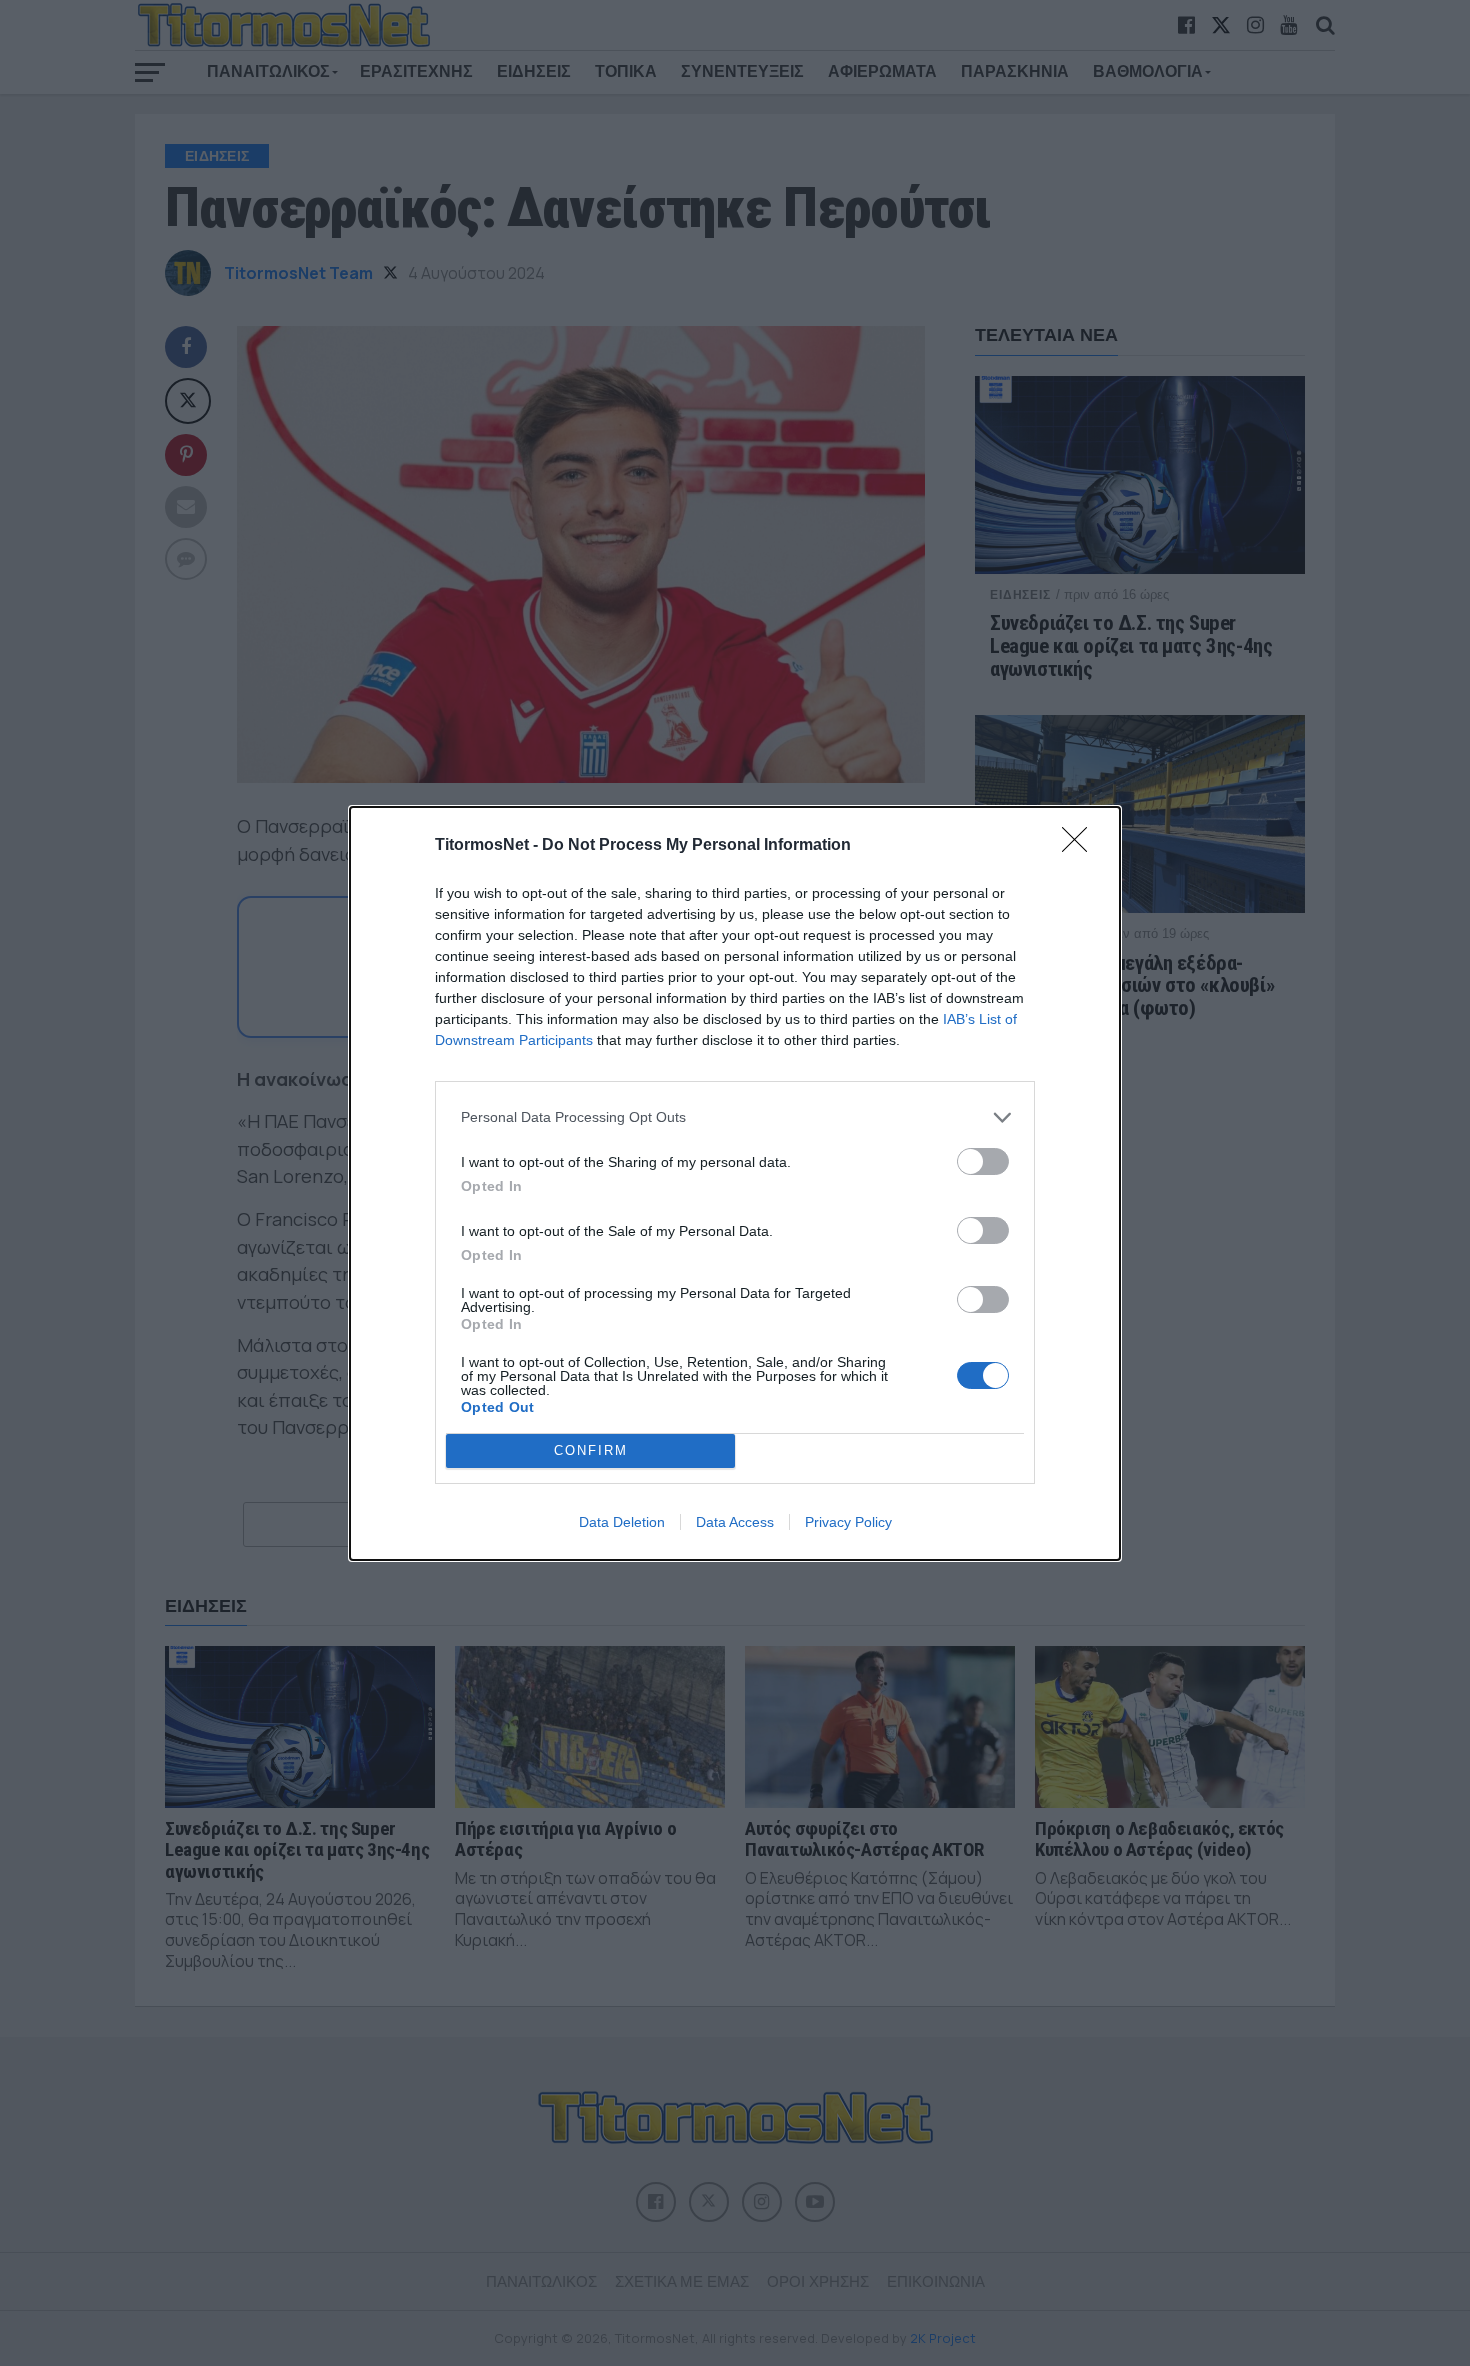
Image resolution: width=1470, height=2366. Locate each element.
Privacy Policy (848, 1522)
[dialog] (735, 1183)
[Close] (1081, 846)
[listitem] (735, 1117)
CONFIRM (591, 1450)
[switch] (983, 1161)
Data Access (735, 1522)
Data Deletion (622, 1522)
